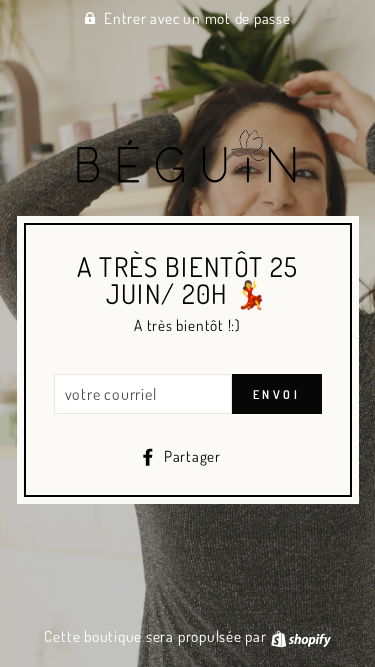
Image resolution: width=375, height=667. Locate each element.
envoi (277, 394)
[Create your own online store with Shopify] (301, 636)
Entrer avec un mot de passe (197, 18)
